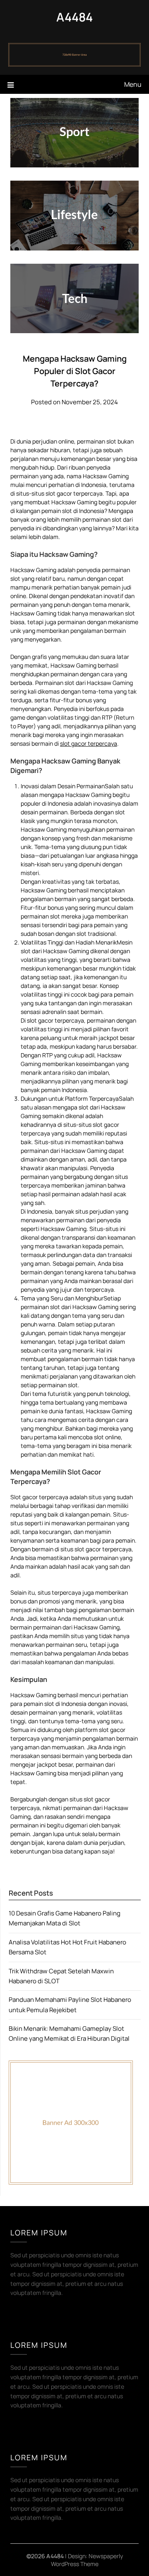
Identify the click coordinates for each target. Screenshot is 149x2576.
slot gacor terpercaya (89, 743)
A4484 (74, 17)
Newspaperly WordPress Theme (87, 2560)
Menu (133, 84)
